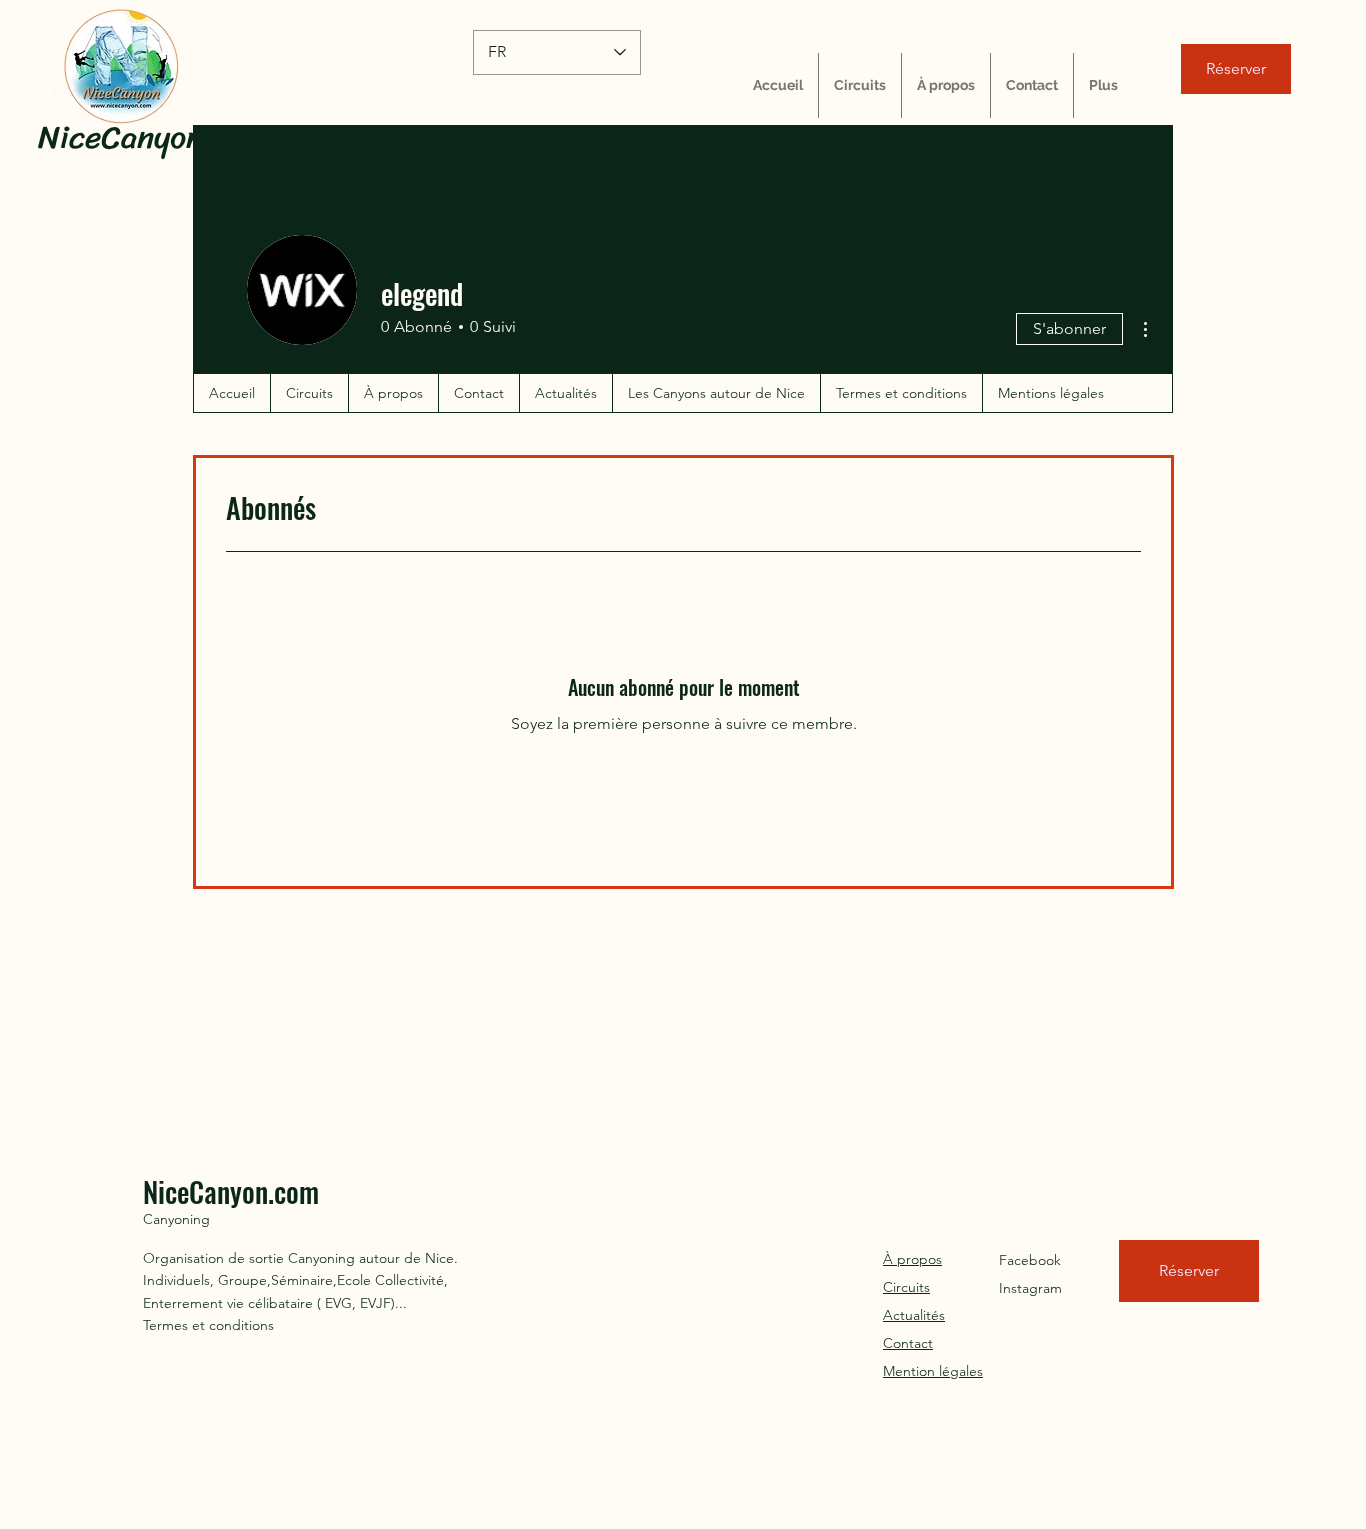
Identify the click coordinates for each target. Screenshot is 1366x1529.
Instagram (1030, 1288)
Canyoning (176, 1219)
